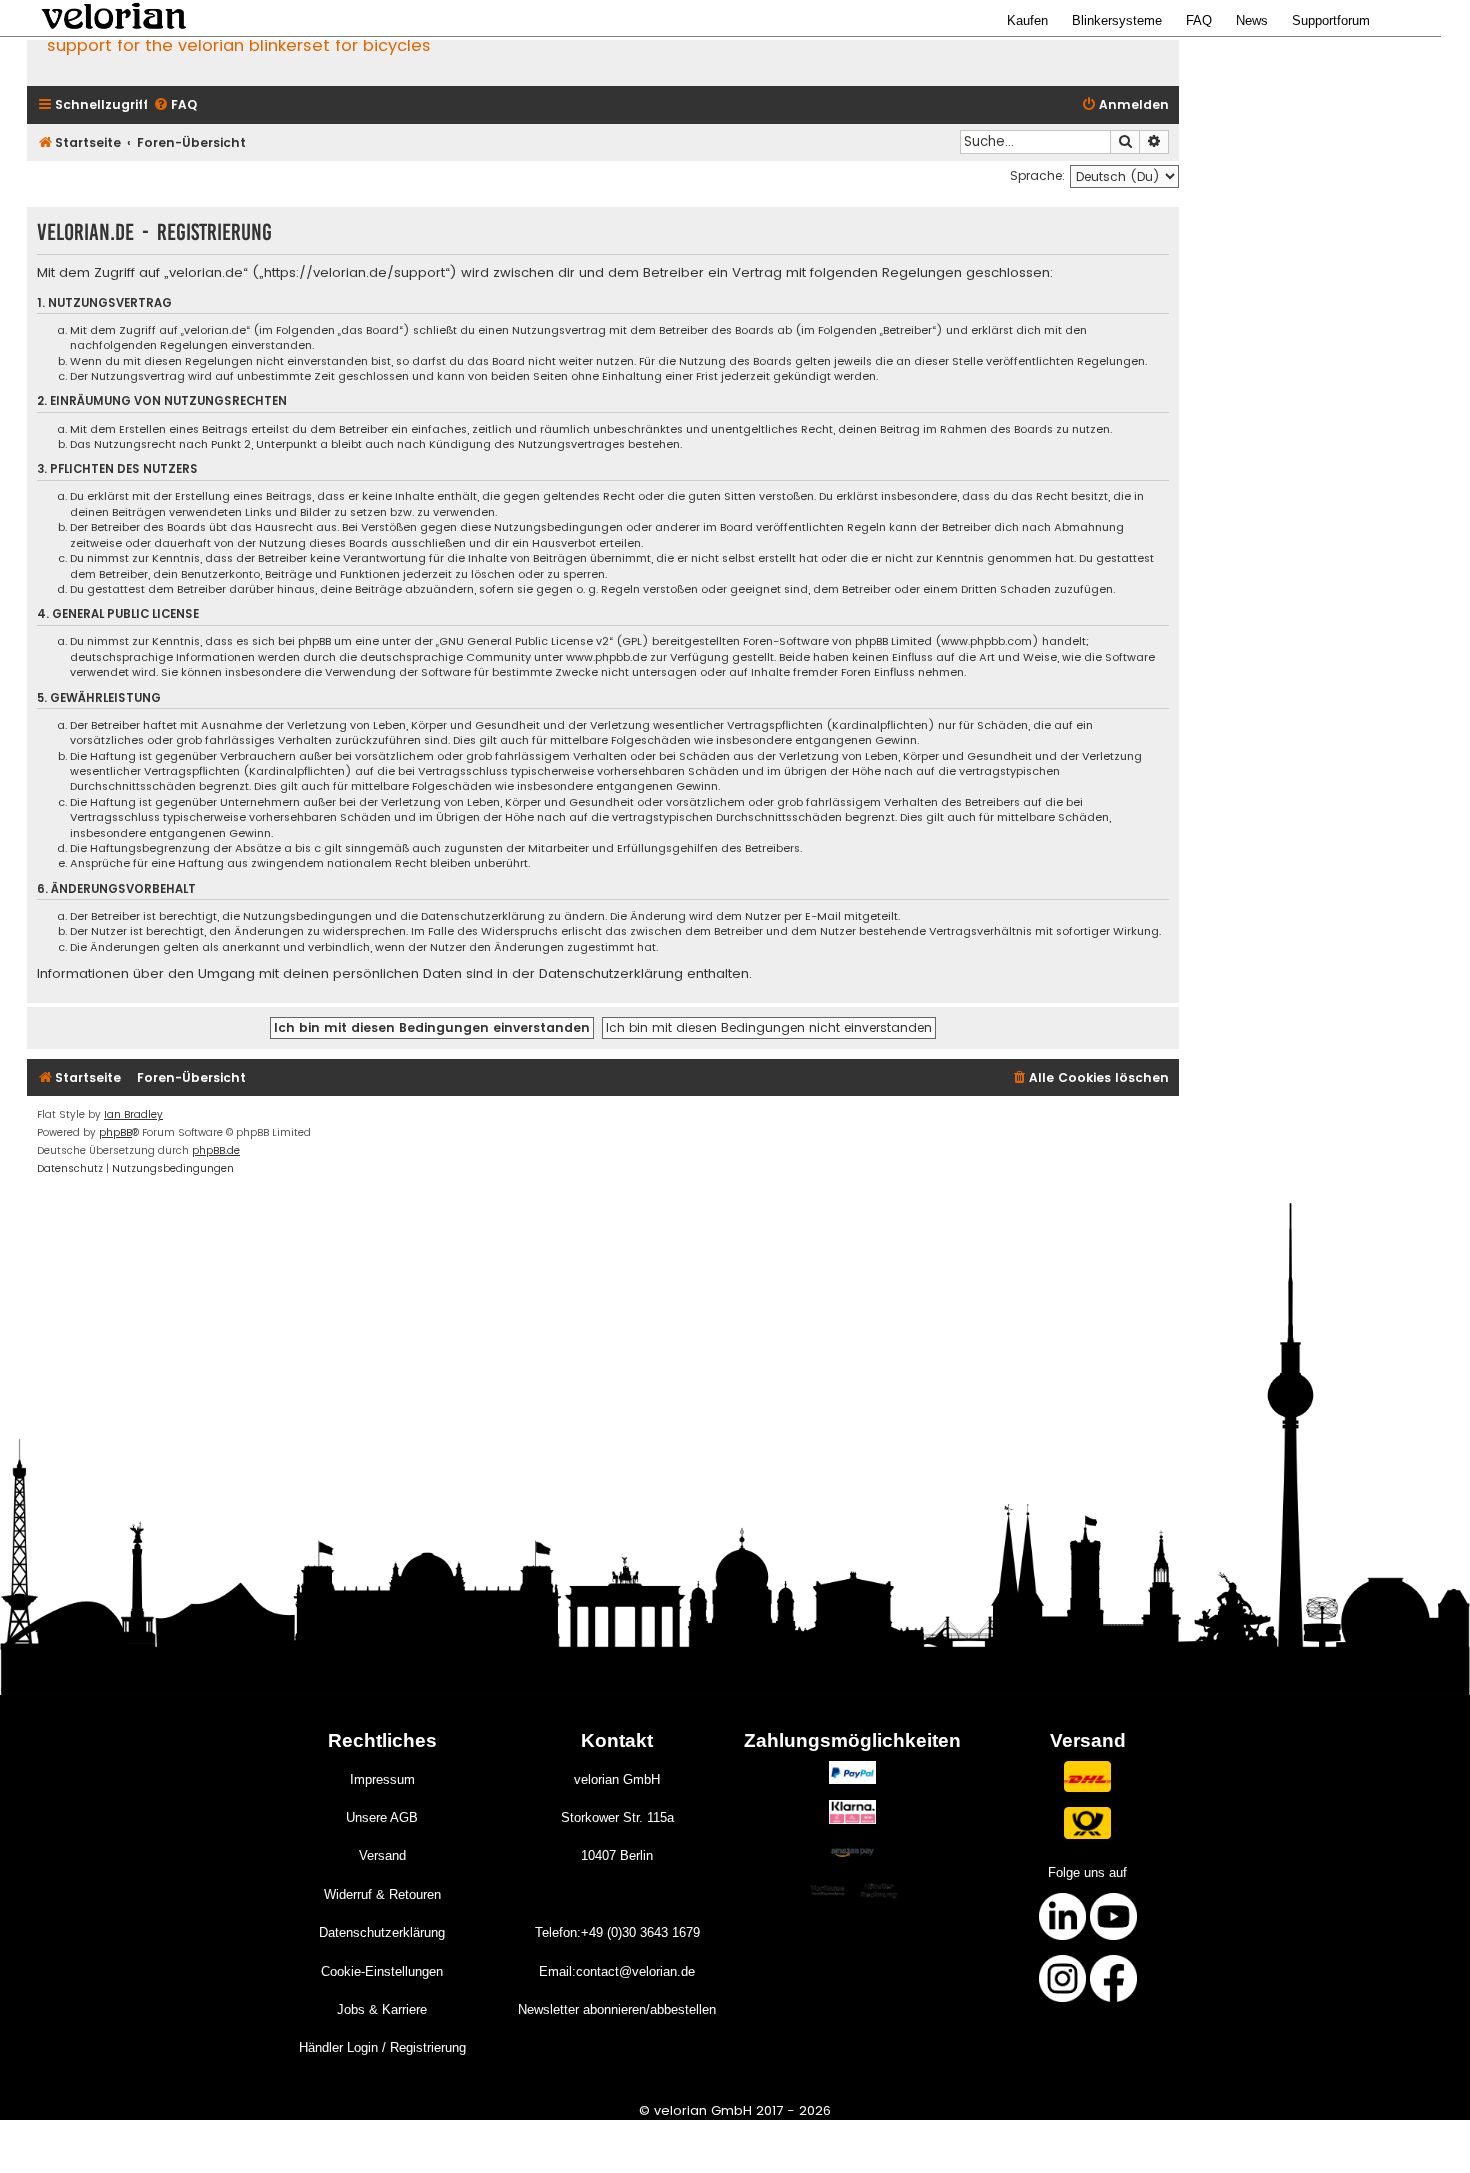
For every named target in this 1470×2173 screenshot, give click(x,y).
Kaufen (1027, 20)
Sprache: (1037, 175)
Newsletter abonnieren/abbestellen (617, 2009)
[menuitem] (175, 105)
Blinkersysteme (1117, 20)
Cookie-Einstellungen (382, 1971)
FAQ (1199, 20)
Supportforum (1331, 20)
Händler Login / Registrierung (382, 2047)
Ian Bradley (133, 1114)
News (1252, 20)
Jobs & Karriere (382, 2009)
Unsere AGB (382, 1817)
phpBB (115, 1132)
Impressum (382, 1779)
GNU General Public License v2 (524, 641)
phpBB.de (216, 1150)
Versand (382, 1855)
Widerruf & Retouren (382, 1894)
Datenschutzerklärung (382, 1932)
